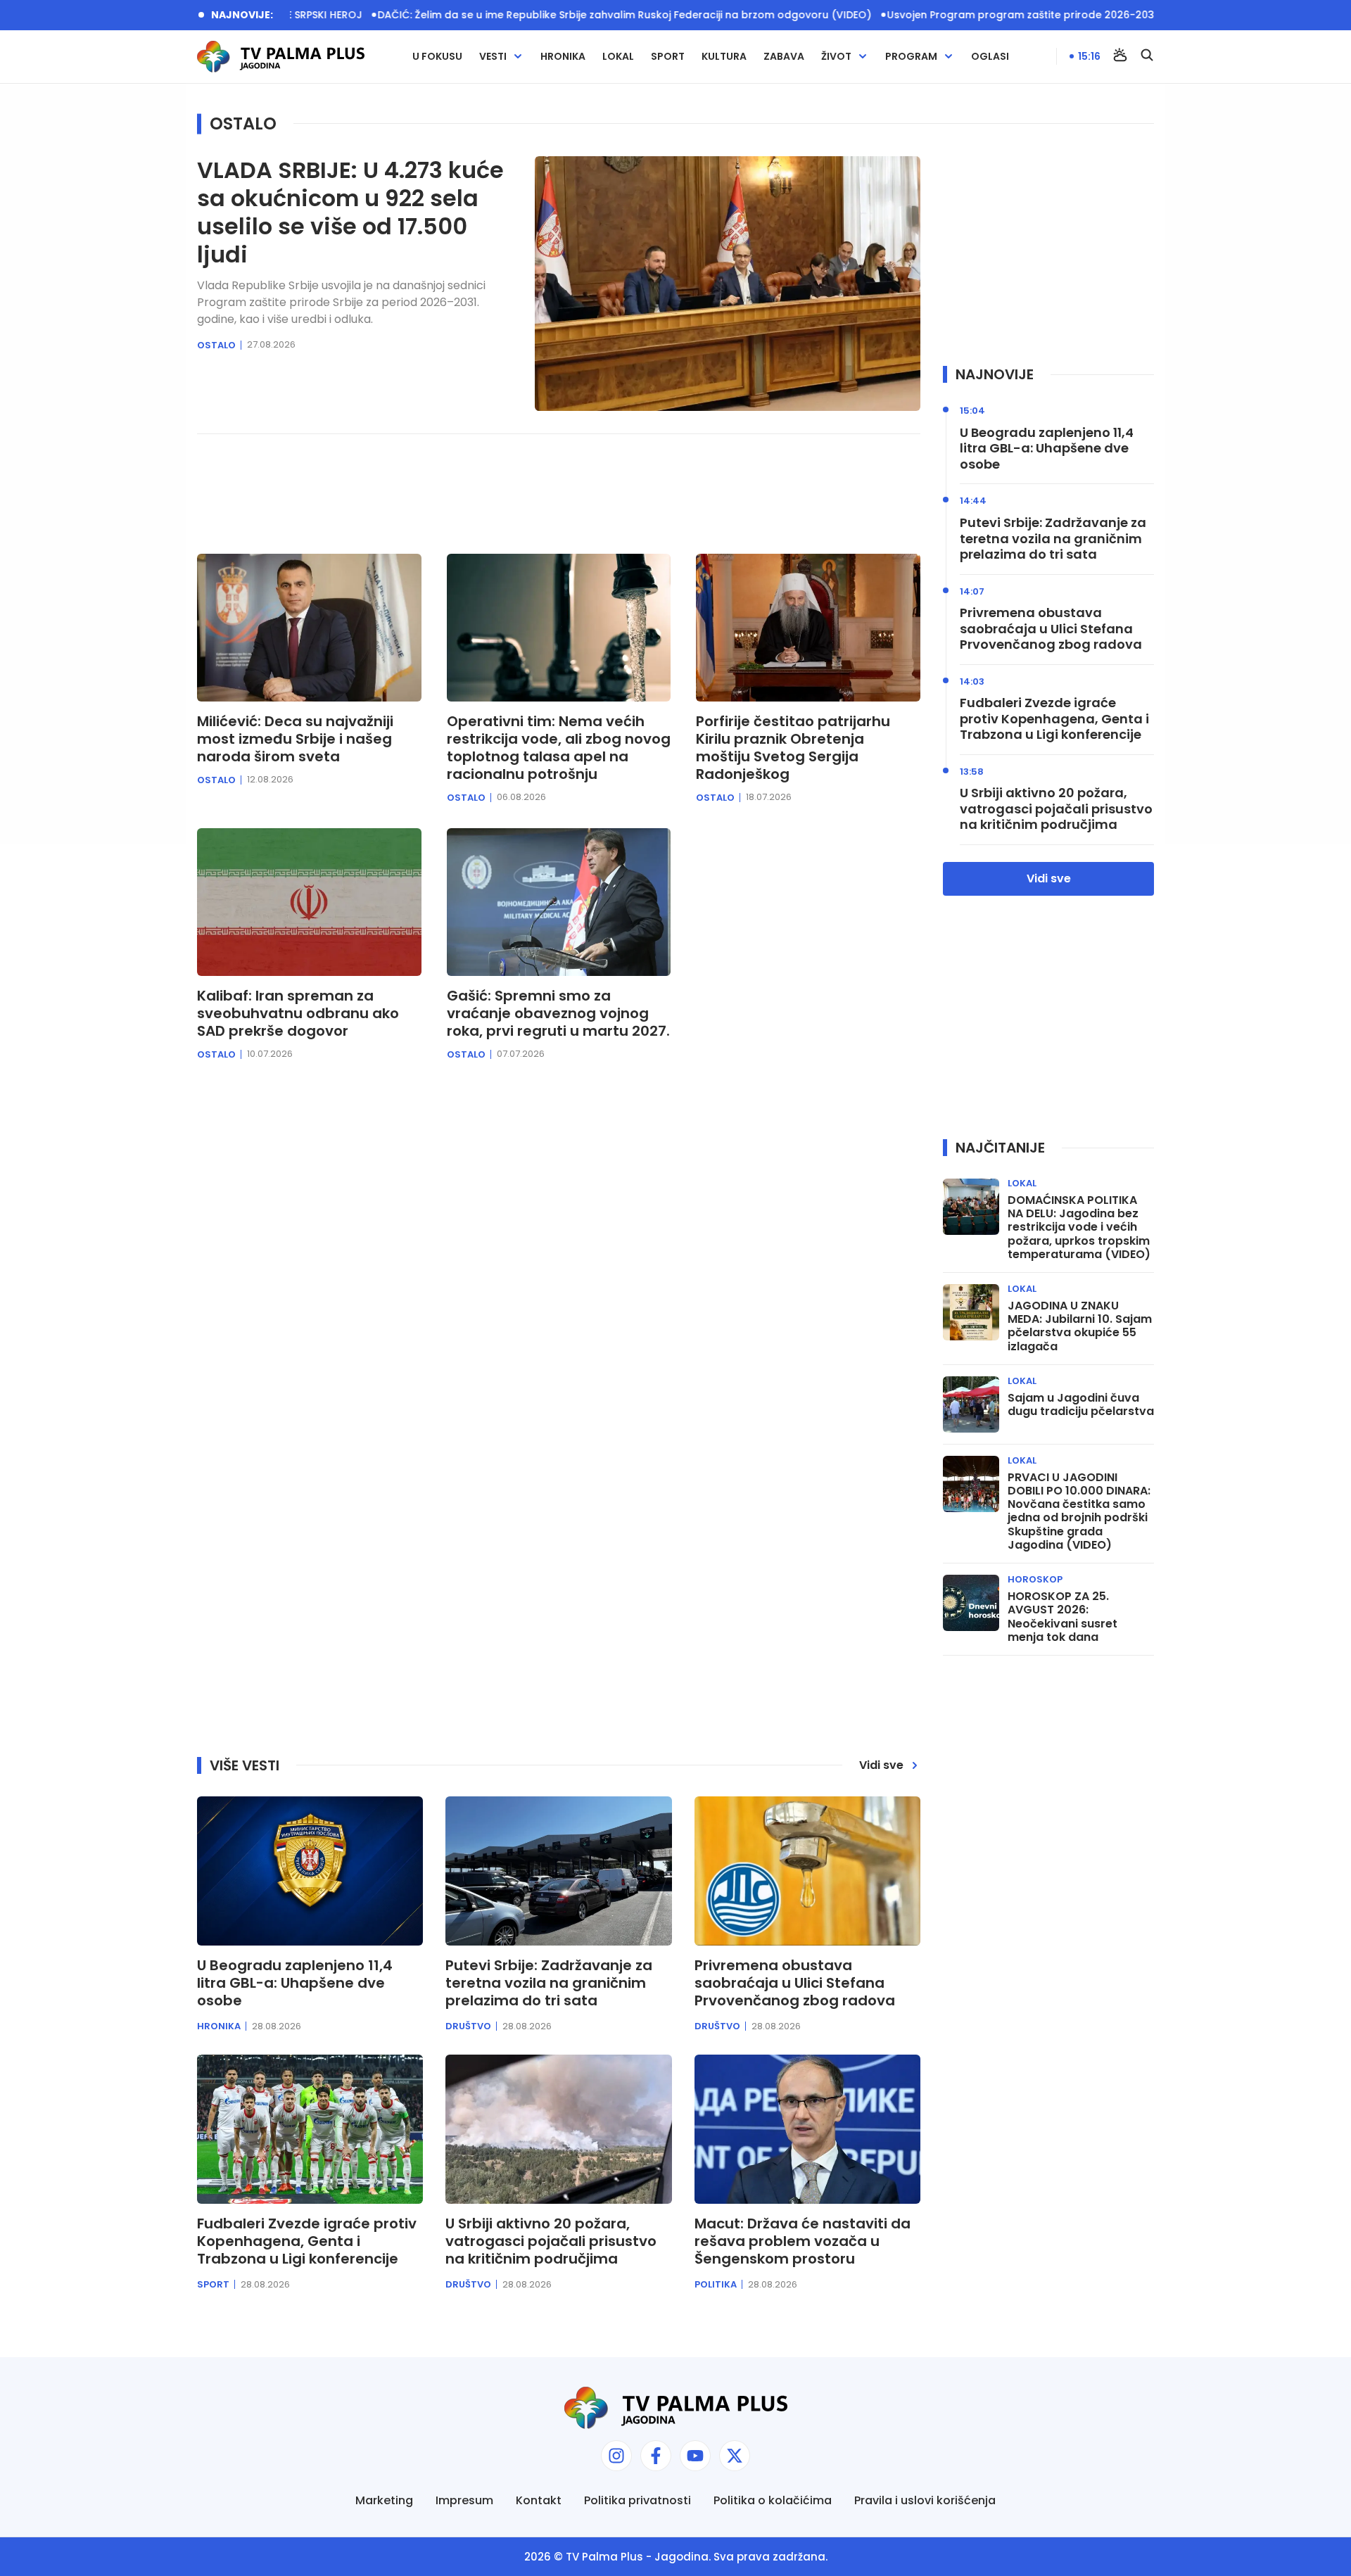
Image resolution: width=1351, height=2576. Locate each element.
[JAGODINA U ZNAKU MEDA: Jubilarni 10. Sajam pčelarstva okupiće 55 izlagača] (971, 1312)
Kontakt (539, 2500)
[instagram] (616, 2456)
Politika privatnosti (638, 2500)
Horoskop (1035, 1579)
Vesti (493, 57)
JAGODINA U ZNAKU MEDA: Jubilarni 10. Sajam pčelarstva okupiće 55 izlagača (1080, 1326)
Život (836, 57)
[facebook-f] (656, 2456)
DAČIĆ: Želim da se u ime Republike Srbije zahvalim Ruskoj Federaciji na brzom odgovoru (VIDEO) (552, 15)
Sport (668, 57)
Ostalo (216, 345)
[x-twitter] (735, 2456)
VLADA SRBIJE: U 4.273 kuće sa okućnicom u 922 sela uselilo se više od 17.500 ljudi (350, 212)
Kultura (724, 57)
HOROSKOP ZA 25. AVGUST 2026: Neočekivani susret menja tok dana (1063, 1617)
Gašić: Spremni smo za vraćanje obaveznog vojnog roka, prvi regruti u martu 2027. (558, 1014)
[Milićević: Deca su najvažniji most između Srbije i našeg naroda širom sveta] (309, 628)
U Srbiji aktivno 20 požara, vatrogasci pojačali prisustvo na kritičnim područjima (1056, 809)
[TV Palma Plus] (281, 57)
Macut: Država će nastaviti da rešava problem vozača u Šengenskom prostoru (803, 2241)
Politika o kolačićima (773, 2500)
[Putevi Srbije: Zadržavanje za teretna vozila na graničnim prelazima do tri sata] (558, 1871)
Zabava (784, 57)
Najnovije (995, 374)
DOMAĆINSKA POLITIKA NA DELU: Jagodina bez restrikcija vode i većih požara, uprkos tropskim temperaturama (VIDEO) (1079, 1227)
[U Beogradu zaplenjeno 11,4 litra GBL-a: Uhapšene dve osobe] (310, 1871)
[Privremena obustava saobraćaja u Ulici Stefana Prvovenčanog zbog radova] (807, 1871)
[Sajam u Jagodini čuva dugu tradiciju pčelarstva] (971, 1404)
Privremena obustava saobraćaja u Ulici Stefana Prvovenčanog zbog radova (1051, 629)
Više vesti (245, 1765)
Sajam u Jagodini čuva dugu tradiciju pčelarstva (1081, 1404)
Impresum (464, 2500)
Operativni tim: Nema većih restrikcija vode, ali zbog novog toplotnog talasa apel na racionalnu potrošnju (559, 748)
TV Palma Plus (604, 2557)
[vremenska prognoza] (1120, 56)
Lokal (618, 57)
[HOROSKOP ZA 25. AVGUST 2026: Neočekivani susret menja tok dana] (971, 1603)
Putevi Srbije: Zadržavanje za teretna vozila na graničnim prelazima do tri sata (1053, 539)
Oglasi (990, 57)
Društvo (468, 2026)
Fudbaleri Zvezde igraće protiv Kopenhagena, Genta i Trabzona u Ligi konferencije (1054, 719)
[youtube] (695, 2456)
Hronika (563, 57)
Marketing (384, 2500)
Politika (716, 2284)
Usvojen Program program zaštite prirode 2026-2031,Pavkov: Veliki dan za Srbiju (1019, 15)
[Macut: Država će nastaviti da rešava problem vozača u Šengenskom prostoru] (807, 2129)
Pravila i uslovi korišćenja (925, 2500)
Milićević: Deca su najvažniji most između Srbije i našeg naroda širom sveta (295, 739)
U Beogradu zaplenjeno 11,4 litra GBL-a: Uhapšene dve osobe (1047, 449)
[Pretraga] (1147, 56)
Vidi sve (1049, 878)
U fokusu (437, 57)
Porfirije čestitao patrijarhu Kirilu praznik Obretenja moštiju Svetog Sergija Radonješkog (793, 748)
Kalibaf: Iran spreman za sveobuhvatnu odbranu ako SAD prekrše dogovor (298, 1014)
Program (911, 57)
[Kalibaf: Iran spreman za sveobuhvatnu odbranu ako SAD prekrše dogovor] (309, 902)
